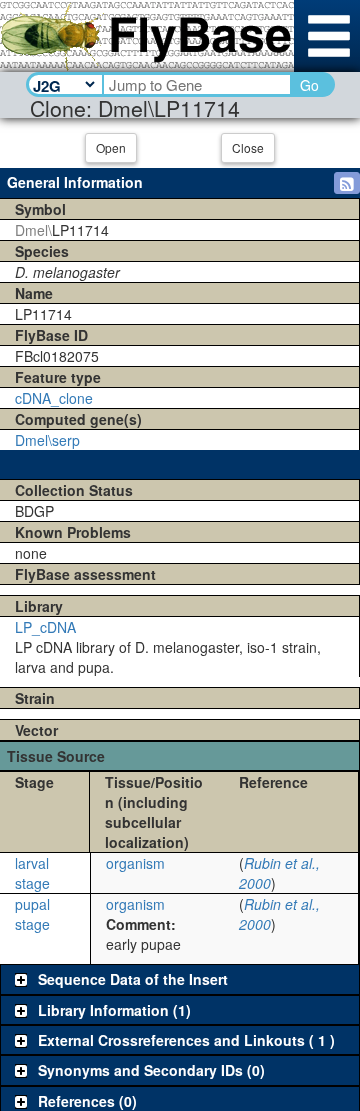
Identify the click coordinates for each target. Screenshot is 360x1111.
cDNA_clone (54, 398)
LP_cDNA (45, 627)
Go (309, 85)
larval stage (32, 873)
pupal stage (32, 914)
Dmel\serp (47, 440)
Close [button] (248, 147)
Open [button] (111, 147)
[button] (347, 183)
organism (135, 863)
